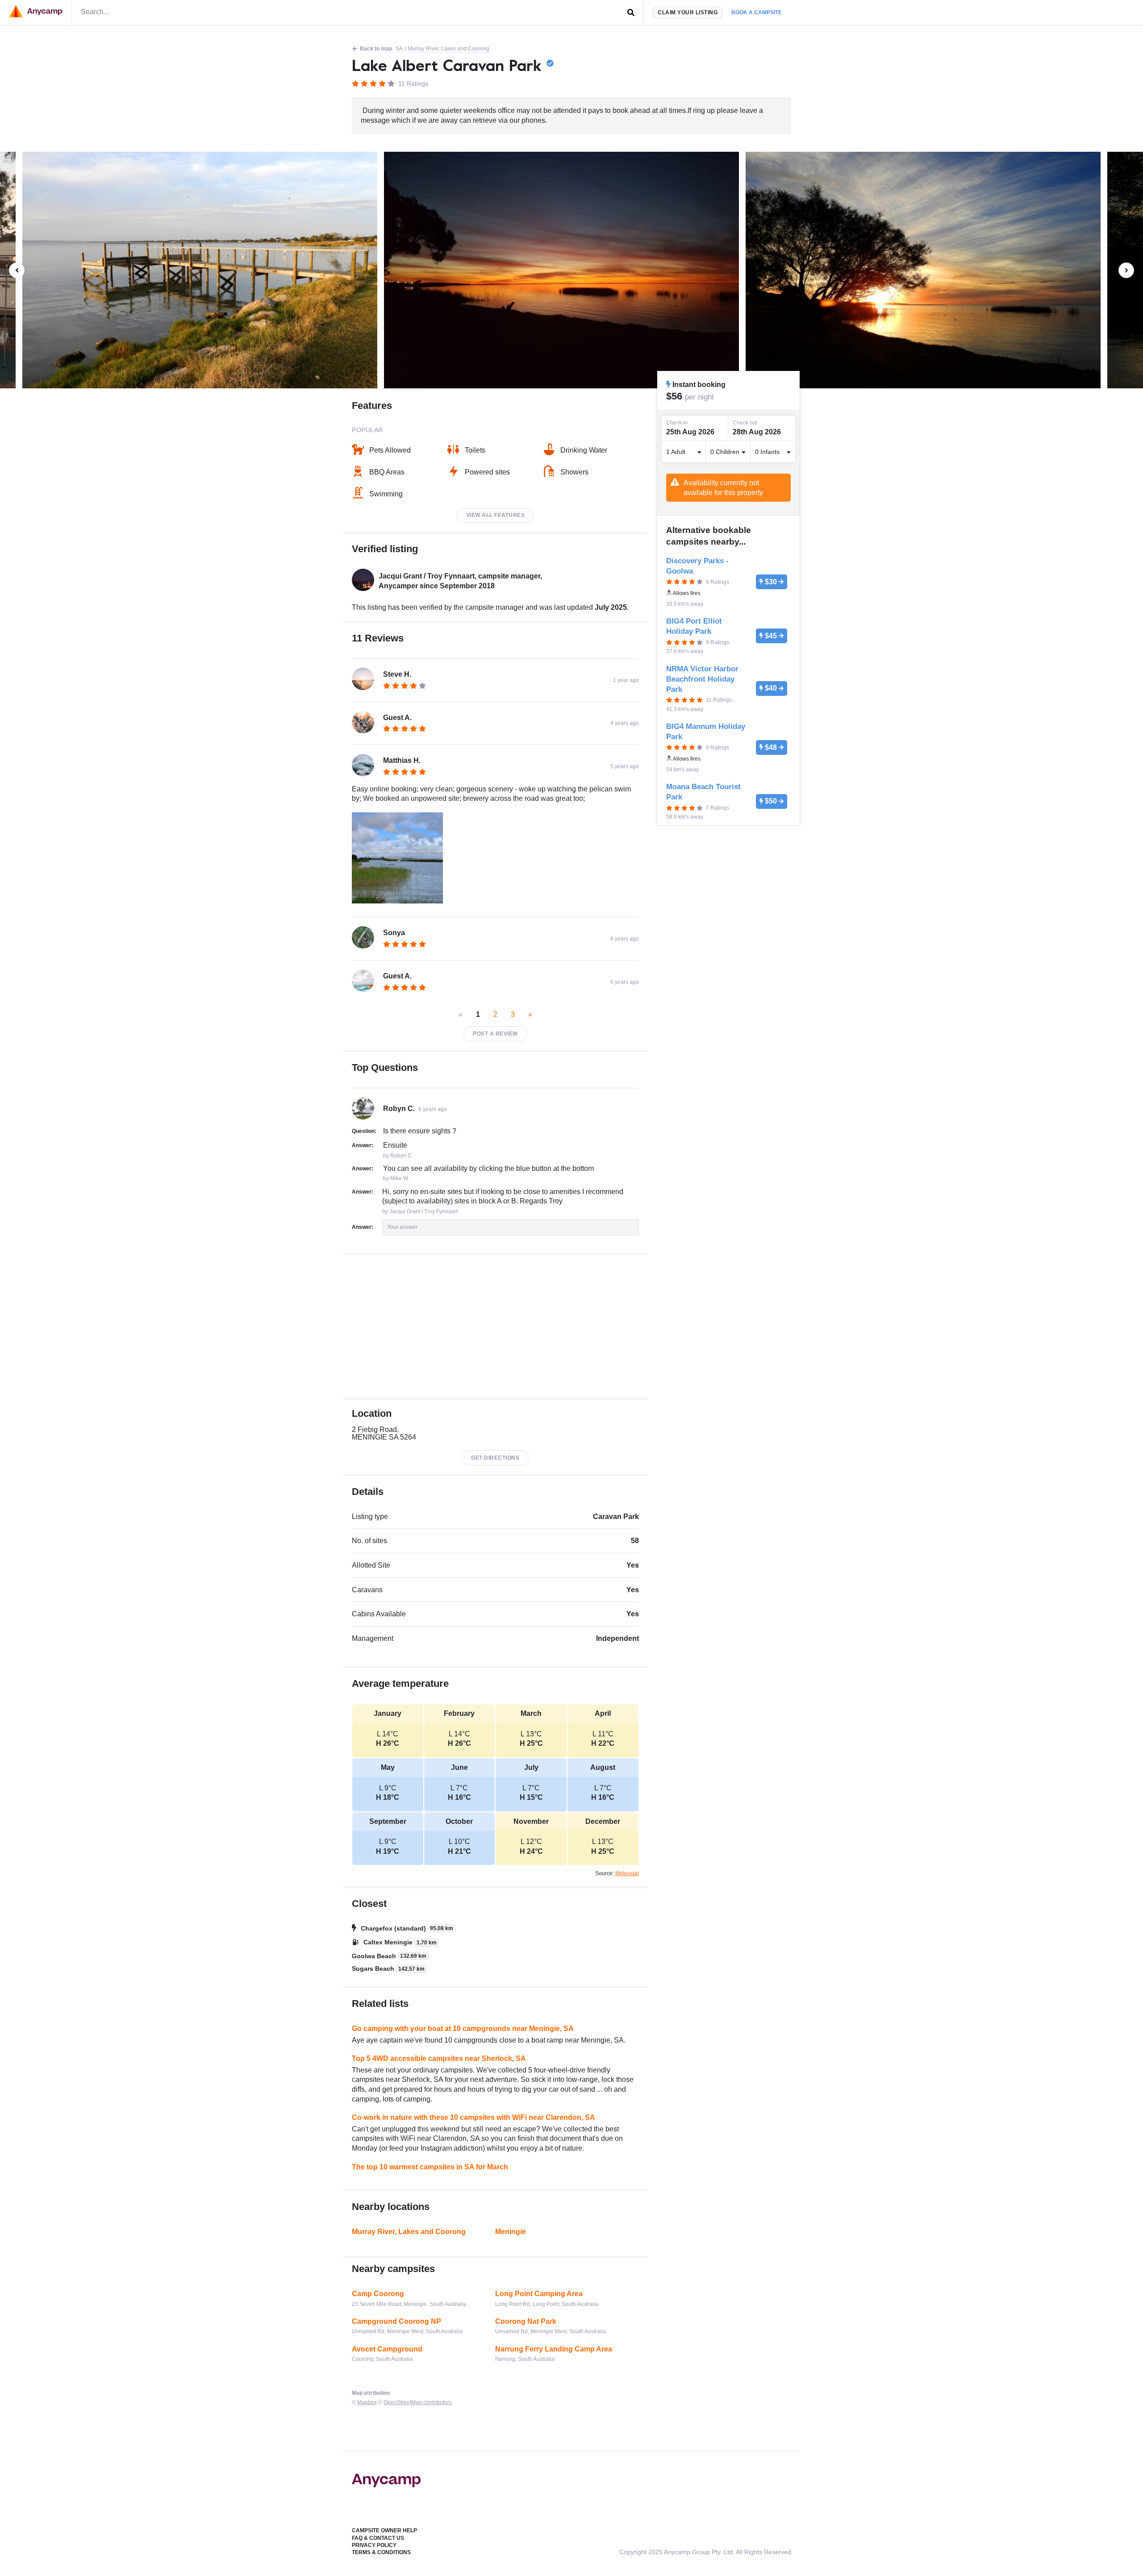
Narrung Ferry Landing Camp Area (554, 2349)
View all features (496, 515)
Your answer (402, 1227)
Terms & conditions (381, 2552)
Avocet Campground (387, 2349)
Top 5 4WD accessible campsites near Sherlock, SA (439, 2058)
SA (399, 49)
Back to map (376, 49)
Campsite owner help (384, 2530)
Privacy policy (374, 2545)
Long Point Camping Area (539, 2294)
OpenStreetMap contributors (418, 2402)
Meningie (511, 2232)
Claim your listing (688, 12)
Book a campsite (757, 12)
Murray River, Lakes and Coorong (448, 49)
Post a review (495, 1034)
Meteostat (627, 1873)
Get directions (495, 1458)
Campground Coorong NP (396, 2321)
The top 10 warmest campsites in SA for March (430, 2167)
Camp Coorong (378, 2294)
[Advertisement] (495, 1327)
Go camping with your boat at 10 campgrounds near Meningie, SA (463, 2029)
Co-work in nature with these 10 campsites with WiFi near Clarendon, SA (473, 2117)
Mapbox (367, 2402)
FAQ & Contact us (378, 2538)
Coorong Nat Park (526, 2321)
